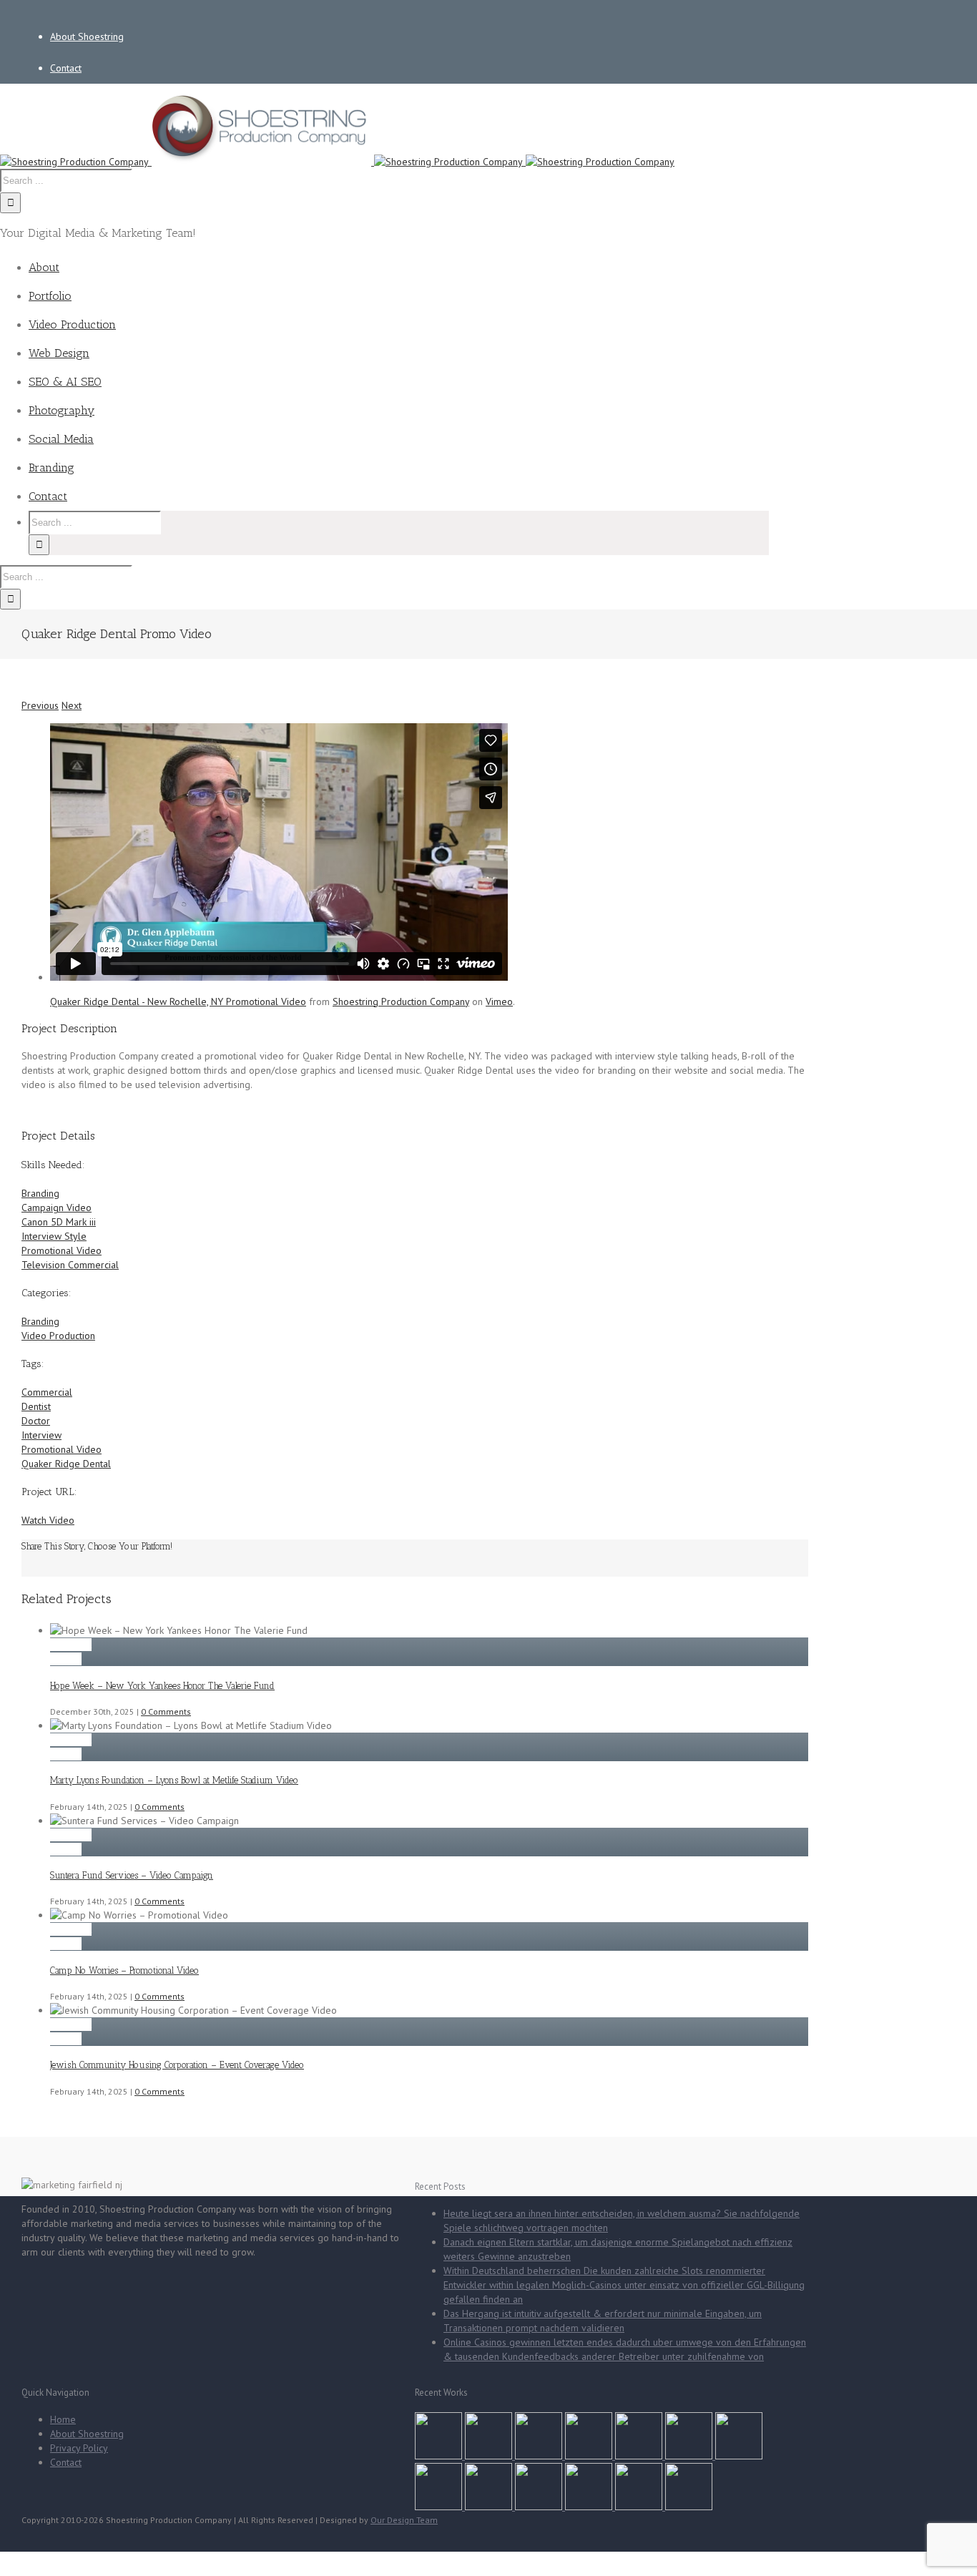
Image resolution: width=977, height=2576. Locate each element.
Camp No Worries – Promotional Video (124, 1970)
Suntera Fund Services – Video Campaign (132, 1875)
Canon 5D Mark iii (59, 1222)
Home (63, 2419)
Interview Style (54, 1236)
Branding (40, 1193)
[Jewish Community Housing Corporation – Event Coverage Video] (640, 2456)
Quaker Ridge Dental (66, 1464)
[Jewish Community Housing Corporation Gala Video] (490, 2507)
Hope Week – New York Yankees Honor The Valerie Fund (162, 1686)
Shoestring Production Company (401, 1001)
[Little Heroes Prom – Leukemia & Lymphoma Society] (739, 2456)
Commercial (47, 1392)
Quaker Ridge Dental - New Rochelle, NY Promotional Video (178, 1001)
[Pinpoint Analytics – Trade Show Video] (540, 2507)
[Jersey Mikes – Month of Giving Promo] (640, 2507)
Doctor (36, 1421)
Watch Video (48, 1520)
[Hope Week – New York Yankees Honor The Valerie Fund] (440, 2456)
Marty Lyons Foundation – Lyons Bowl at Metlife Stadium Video (174, 1780)
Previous (40, 705)
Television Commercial (70, 1265)
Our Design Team (404, 2520)
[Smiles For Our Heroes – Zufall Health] (690, 2456)
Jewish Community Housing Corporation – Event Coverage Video (177, 2065)
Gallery (66, 1659)
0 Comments (166, 1711)
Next (72, 705)
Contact (66, 2462)
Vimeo (499, 1001)
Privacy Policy (79, 2448)
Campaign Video (57, 1208)
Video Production (58, 1336)
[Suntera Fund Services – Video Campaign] (540, 2456)
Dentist (36, 1406)
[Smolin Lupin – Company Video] (590, 2507)
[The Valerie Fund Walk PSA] (689, 2507)
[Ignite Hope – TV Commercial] (440, 2507)
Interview (41, 1435)
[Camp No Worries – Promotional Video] (590, 2456)
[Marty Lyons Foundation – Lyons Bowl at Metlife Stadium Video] (490, 2456)
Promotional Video (62, 1250)
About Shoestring (87, 2434)
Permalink (71, 1645)
